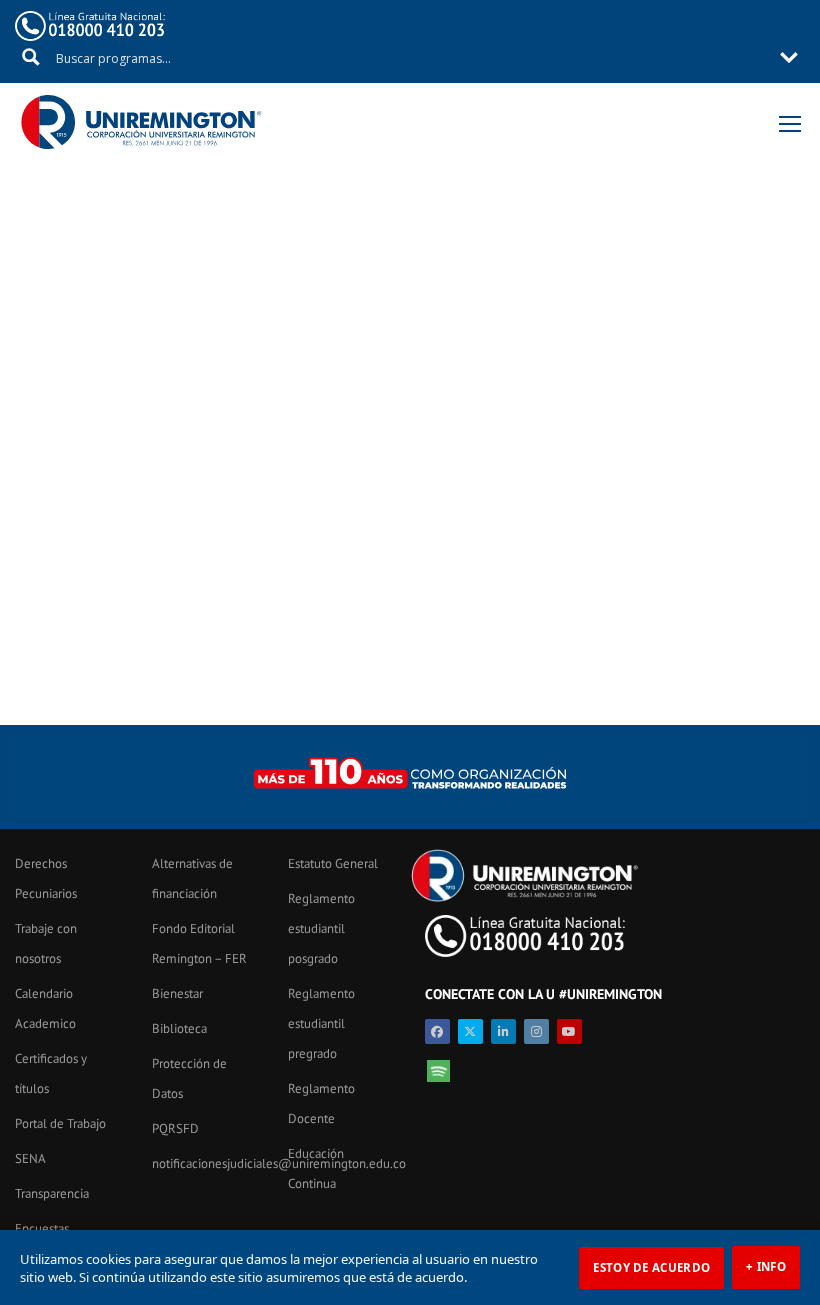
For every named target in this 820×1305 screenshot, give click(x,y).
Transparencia (52, 1193)
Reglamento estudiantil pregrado (321, 1023)
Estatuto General (333, 863)
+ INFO (766, 1266)
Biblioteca (179, 1028)
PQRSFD (175, 1128)
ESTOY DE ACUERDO (651, 1267)
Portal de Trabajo (60, 1123)
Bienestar (177, 993)
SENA (30, 1158)
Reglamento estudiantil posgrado (321, 928)
